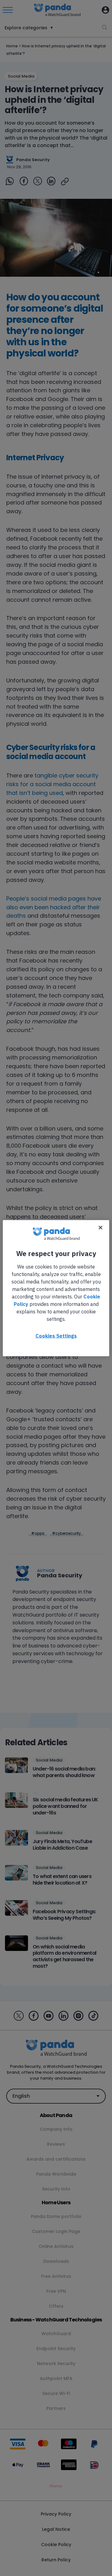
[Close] (100, 1227)
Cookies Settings (56, 1336)
